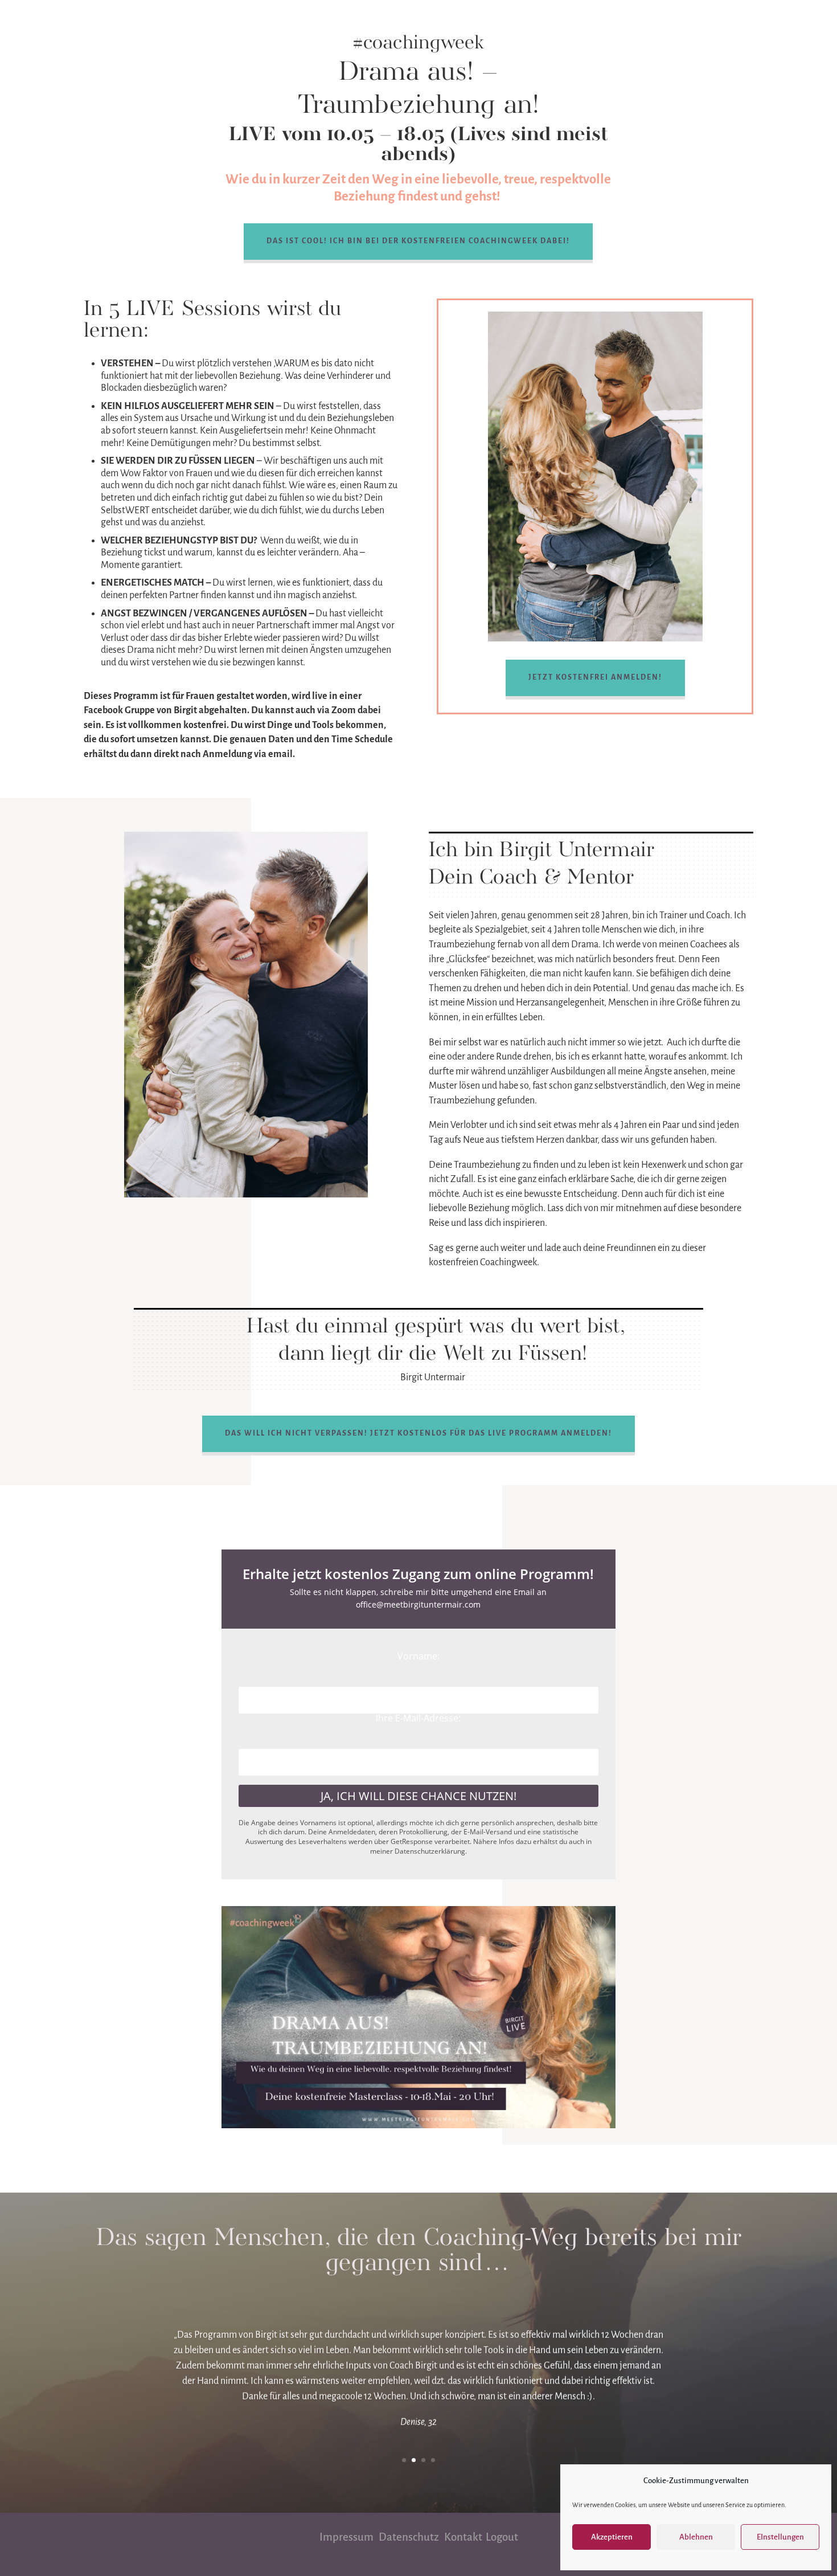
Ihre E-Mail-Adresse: (418, 1718)
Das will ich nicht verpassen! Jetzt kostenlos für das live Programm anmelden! (419, 1433)
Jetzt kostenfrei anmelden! (595, 677)
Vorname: (419, 1656)
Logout (502, 2537)
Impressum (347, 2537)
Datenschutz (411, 2537)
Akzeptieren (612, 2537)
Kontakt (465, 2537)
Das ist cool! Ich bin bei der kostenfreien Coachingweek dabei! (418, 241)
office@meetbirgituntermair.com (418, 1604)
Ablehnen (696, 2537)
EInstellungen (780, 2537)
